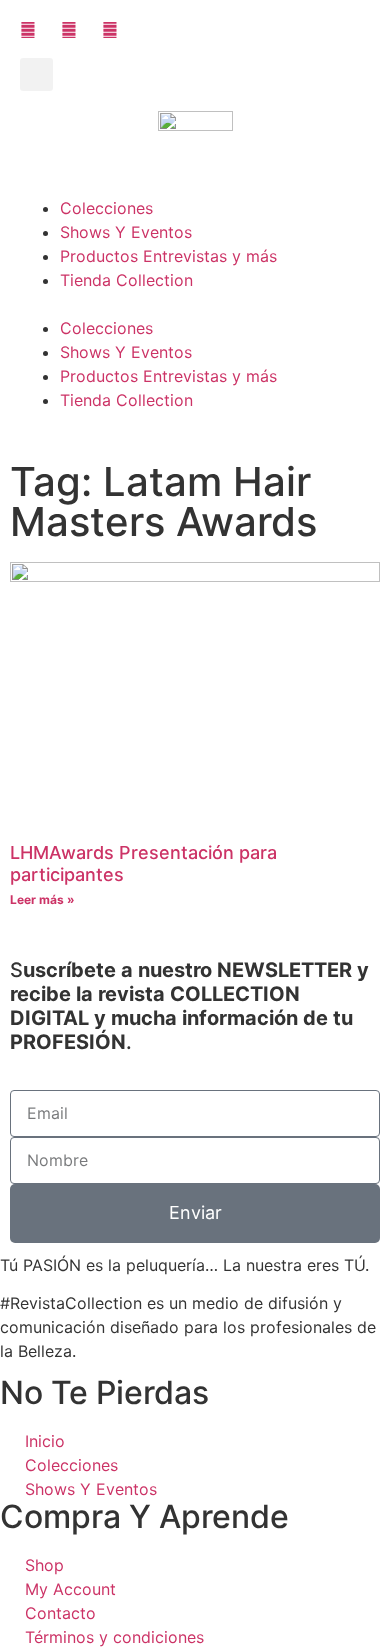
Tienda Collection (126, 280)
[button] (36, 74)
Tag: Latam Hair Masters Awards (163, 501)
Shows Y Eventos (126, 232)
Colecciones (106, 208)
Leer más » (42, 899)
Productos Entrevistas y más (168, 256)
